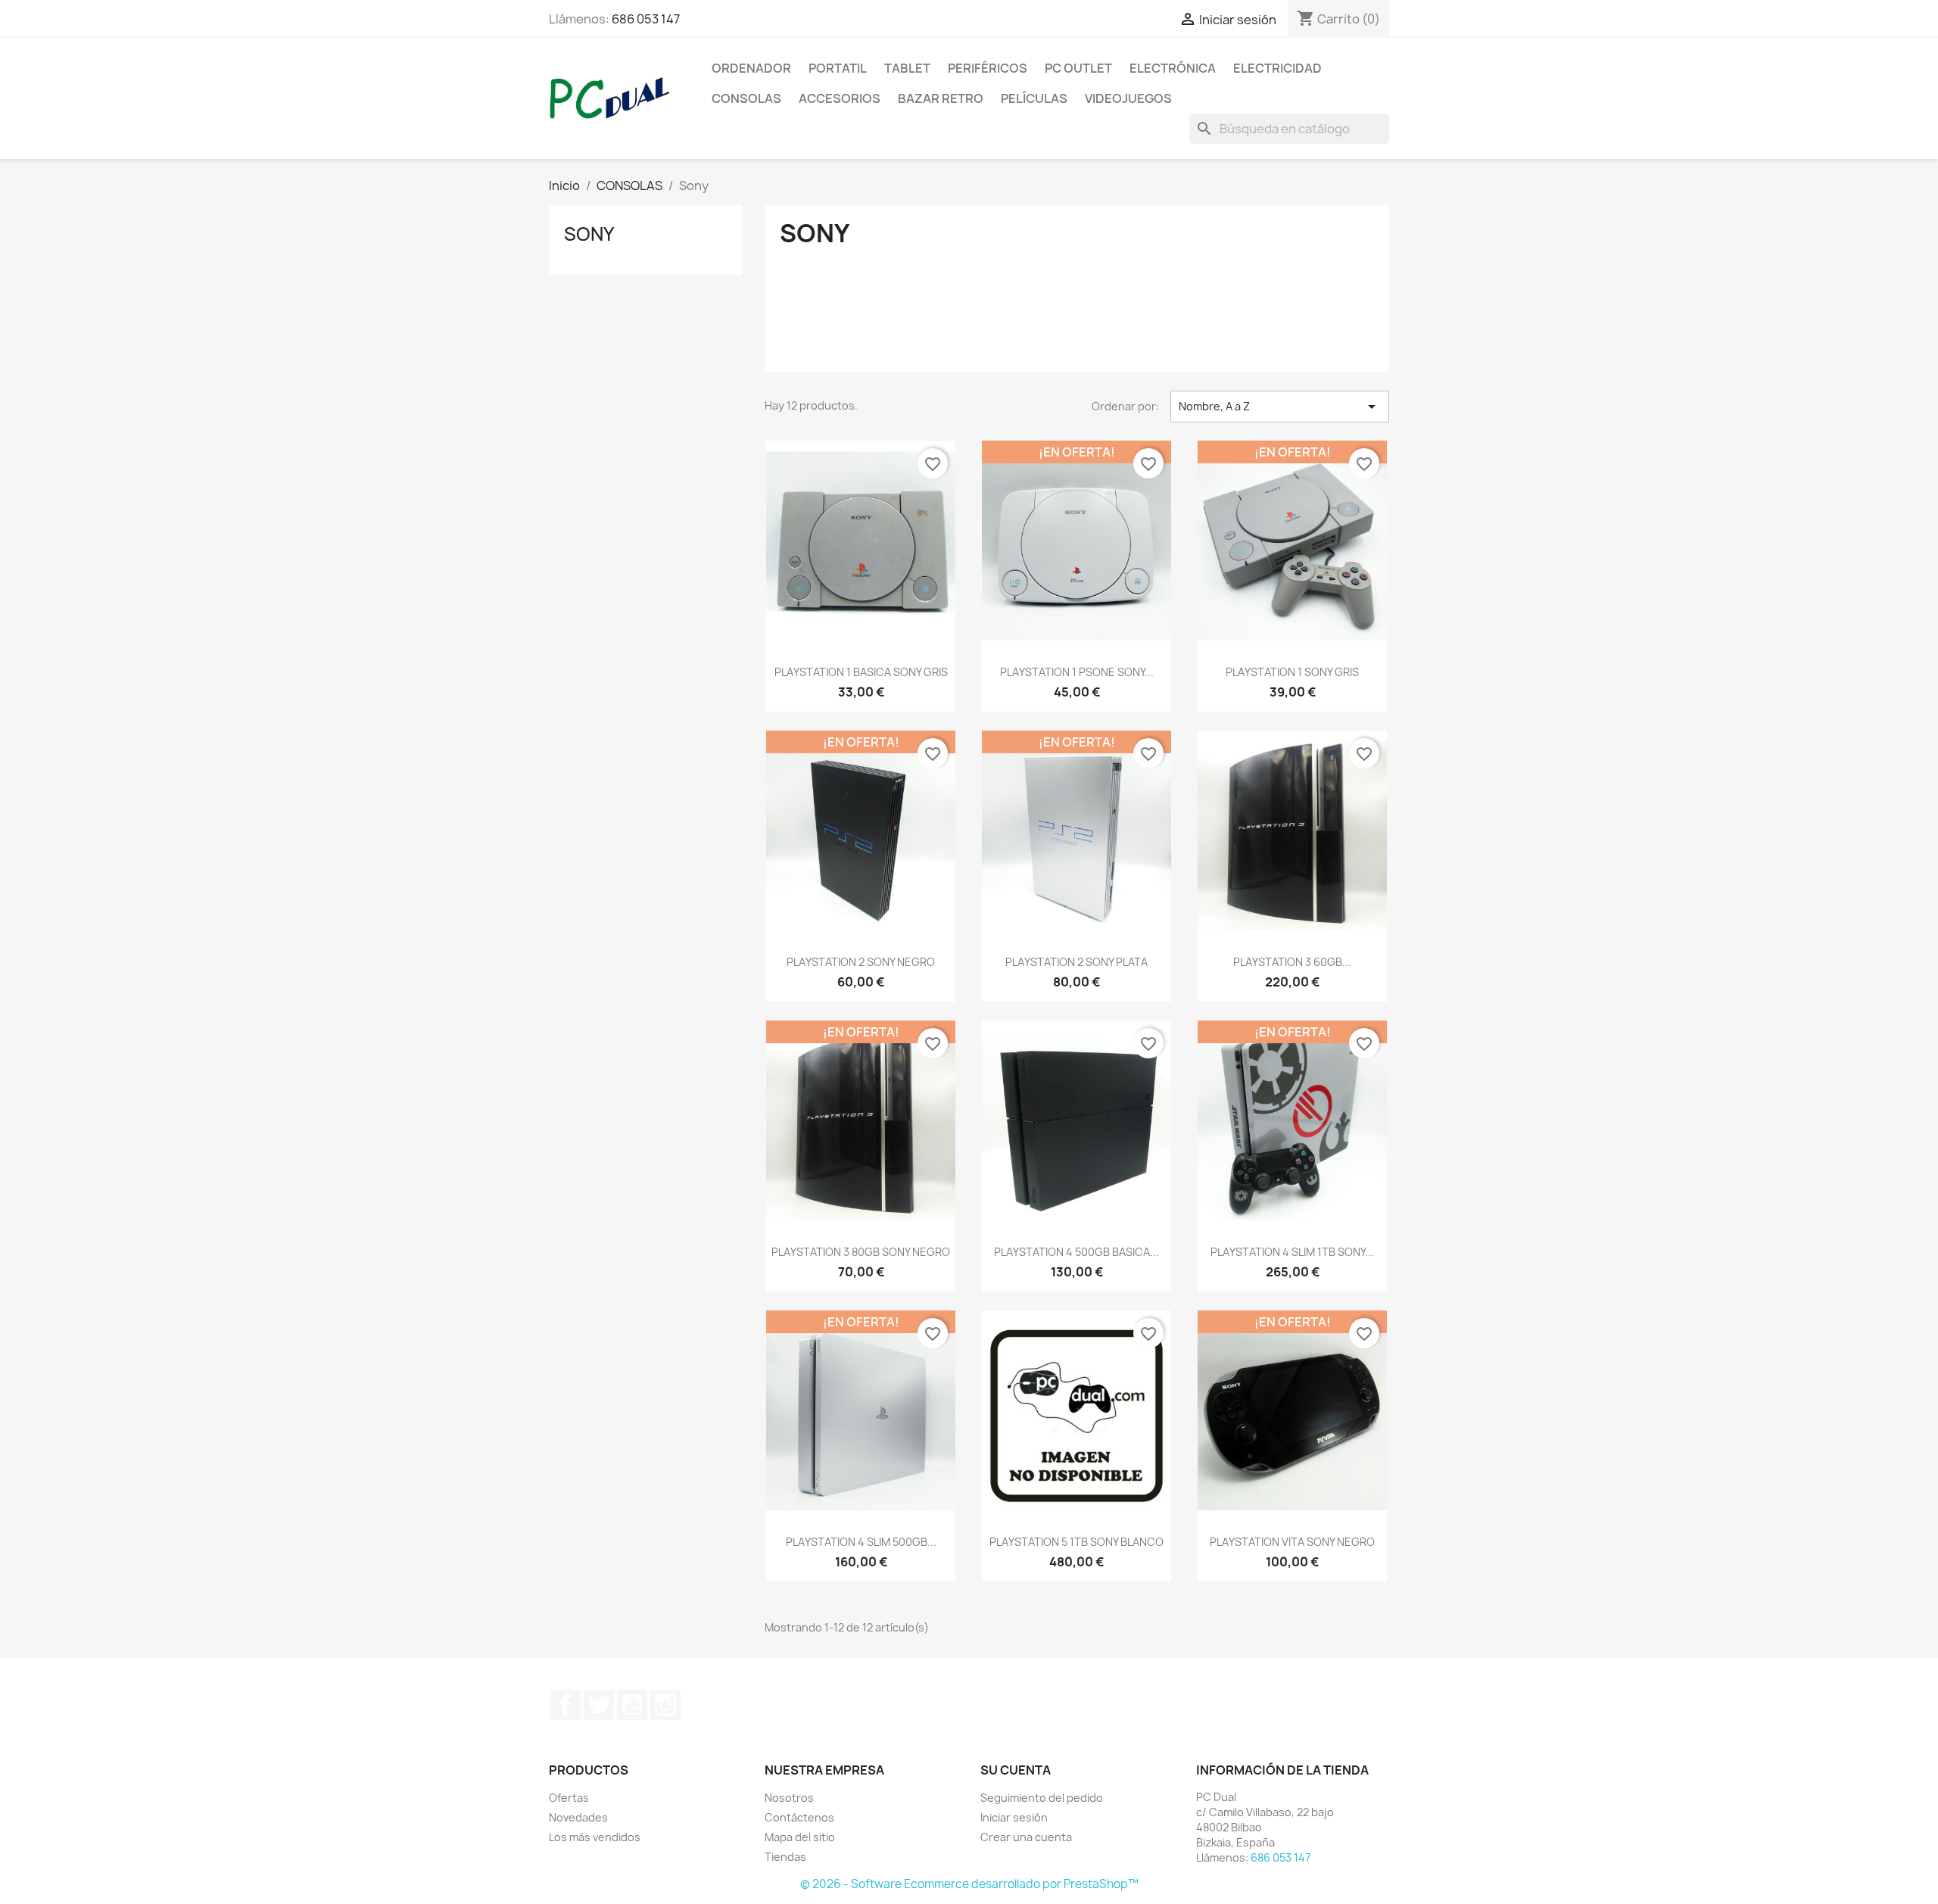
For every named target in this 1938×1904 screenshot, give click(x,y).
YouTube (632, 1705)
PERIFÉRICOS (988, 68)
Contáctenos (799, 1817)
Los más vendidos (595, 1837)
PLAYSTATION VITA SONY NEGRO (1292, 1542)
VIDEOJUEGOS (1128, 98)
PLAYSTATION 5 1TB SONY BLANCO (1076, 1542)
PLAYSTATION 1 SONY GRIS (1292, 672)
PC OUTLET (1078, 68)
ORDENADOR (751, 68)
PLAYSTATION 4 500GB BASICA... (1076, 1252)
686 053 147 (646, 19)
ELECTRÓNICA (1173, 68)
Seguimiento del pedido (1042, 1798)
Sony (589, 234)
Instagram (665, 1705)
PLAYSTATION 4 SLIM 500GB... (861, 1542)
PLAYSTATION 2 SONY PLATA (1076, 962)
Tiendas (785, 1857)
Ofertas (569, 1798)
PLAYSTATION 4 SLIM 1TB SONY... (1292, 1252)
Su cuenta (1016, 1770)
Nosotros (789, 1798)
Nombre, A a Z (1280, 407)
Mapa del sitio (800, 1837)
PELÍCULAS (1034, 98)
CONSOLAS (746, 98)
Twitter (599, 1705)
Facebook (566, 1705)
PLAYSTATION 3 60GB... (1292, 962)
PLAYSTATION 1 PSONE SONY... (1077, 672)
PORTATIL (838, 68)
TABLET (907, 68)
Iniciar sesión (1014, 1817)
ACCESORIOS (840, 98)
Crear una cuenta (1026, 1837)
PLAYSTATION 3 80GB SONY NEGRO (861, 1252)
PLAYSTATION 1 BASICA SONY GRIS (861, 672)
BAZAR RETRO (941, 98)
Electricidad (1277, 68)
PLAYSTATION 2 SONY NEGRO (861, 962)
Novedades (578, 1817)
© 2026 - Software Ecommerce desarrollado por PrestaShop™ (969, 1884)
